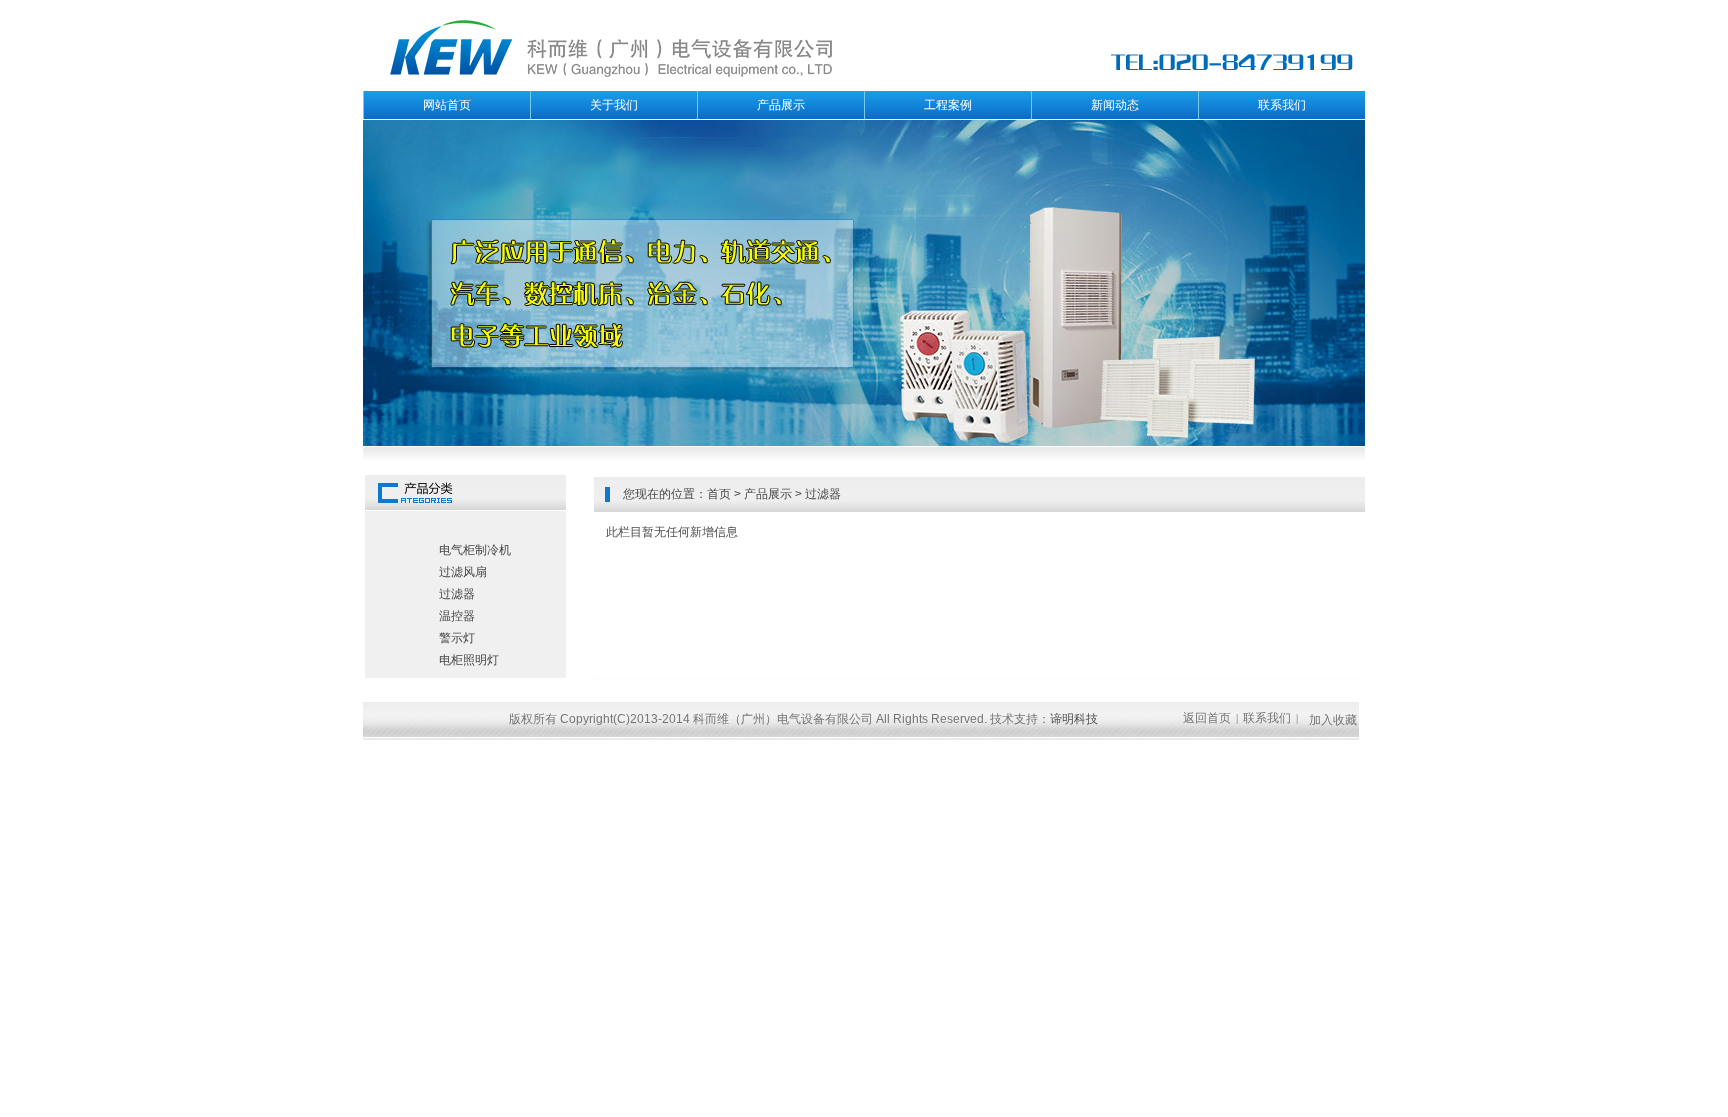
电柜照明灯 (469, 660)
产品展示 (781, 105)
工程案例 (948, 105)
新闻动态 (1115, 105)
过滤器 (823, 494)
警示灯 (457, 638)
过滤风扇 (463, 572)
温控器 (457, 616)
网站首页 (447, 105)
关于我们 (614, 105)
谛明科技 (1074, 719)
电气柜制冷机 (475, 550)
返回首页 (1207, 718)
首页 (719, 494)
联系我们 (1282, 105)
